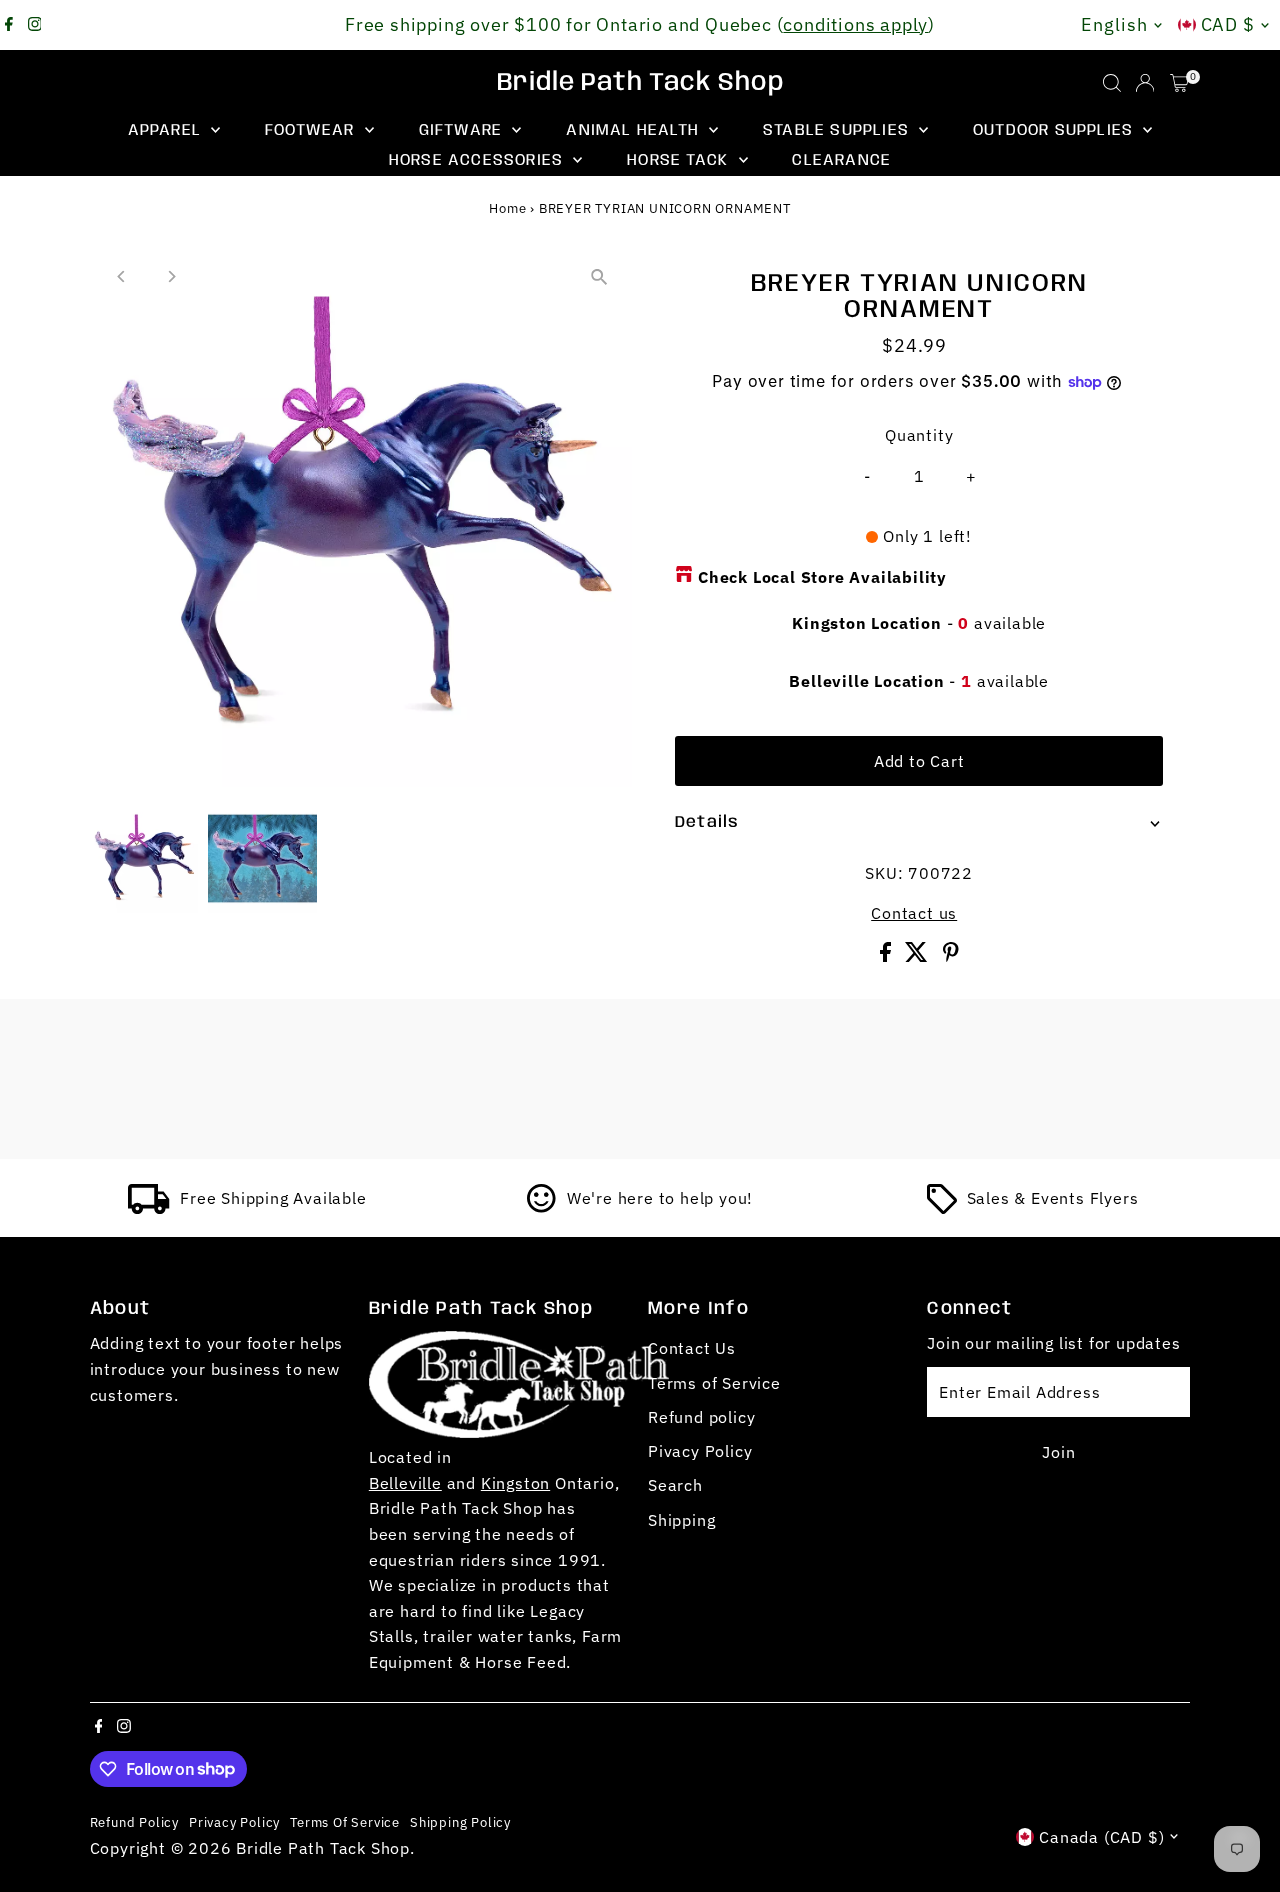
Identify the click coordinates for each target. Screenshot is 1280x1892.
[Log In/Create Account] (1145, 83)
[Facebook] (9, 25)
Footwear (312, 130)
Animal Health (635, 130)
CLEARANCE (841, 160)
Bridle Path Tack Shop (640, 83)
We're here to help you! (660, 1198)
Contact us (914, 913)
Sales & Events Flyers (1053, 1198)
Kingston (515, 1483)
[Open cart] (1179, 83)
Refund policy (701, 1417)
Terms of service (345, 1822)
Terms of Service (714, 1383)
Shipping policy (460, 1822)
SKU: (884, 873)
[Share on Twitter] (919, 956)
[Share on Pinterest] (951, 956)
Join (1058, 1452)
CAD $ (1228, 24)
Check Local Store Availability (822, 577)
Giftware (463, 130)
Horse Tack (680, 160)
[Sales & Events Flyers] (942, 1208)
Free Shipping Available (273, 1198)
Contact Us (692, 1348)
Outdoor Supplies (1055, 130)
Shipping (681, 1520)
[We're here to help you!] (542, 1208)
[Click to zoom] (599, 276)
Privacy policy (234, 1822)
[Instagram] (35, 25)
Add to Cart (919, 761)
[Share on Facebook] (888, 956)
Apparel (167, 130)
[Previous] (122, 276)
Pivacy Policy (700, 1451)
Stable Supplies (838, 130)
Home (507, 208)
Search (675, 1485)
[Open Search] (1112, 83)
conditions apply (855, 24)
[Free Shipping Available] (149, 1208)
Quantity (919, 435)
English (1114, 24)
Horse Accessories (479, 160)
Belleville (405, 1483)
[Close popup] (1236, 1565)
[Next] (171, 276)
